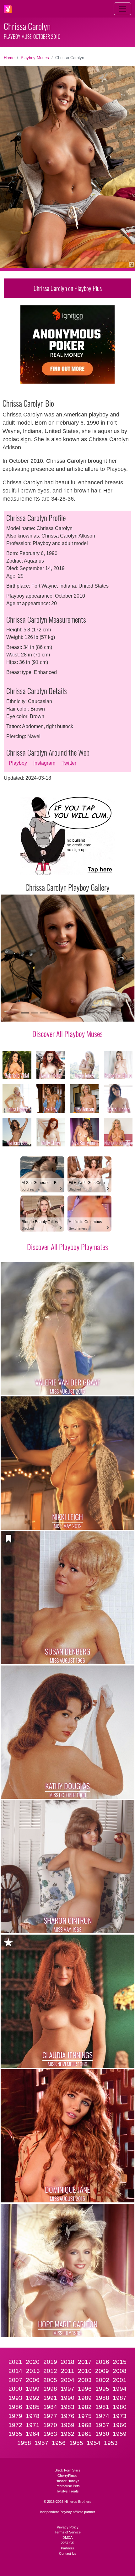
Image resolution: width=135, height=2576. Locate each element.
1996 (85, 2389)
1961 (85, 2434)
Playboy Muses (35, 58)
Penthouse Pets (68, 2486)
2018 (67, 2362)
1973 (120, 2416)
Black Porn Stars (67, 2470)
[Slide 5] (63, 1013)
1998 (50, 2389)
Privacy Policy (68, 2527)
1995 (102, 2389)
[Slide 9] (100, 1013)
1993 (15, 2398)
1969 (67, 2425)
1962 (67, 2434)
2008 (120, 2371)
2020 (33, 2362)
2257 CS (67, 2543)
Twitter (69, 763)
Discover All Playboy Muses (67, 1033)
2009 (102, 2371)
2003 (85, 2380)
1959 (120, 2434)
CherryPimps (67, 2476)
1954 (94, 2443)
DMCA (67, 2538)
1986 (15, 2407)
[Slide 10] (110, 1013)
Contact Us (68, 2553)
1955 (76, 2443)
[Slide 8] (91, 1013)
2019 (50, 2362)
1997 (67, 2389)
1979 (15, 2416)
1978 (33, 2416)
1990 (67, 2398)
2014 (15, 2371)
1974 (102, 2416)
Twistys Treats (67, 2491)
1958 (24, 2443)
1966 (120, 2425)
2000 (15, 2389)
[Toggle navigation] (122, 9)
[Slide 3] (44, 1013)
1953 (111, 2443)
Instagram (44, 763)
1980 (120, 2407)
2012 (50, 2371)
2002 (102, 2380)
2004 (67, 2380)
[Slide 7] (82, 1013)
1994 (120, 2389)
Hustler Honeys (67, 2481)
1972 (15, 2425)
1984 (50, 2407)
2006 (33, 2380)
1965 (15, 2434)
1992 (33, 2398)
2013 (33, 2371)
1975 (85, 2416)
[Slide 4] (53, 1013)
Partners (67, 2548)
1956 (59, 2443)
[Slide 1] (25, 1013)
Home (9, 58)
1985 (33, 2407)
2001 (120, 2380)
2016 (102, 2362)
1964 (33, 2434)
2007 (15, 2380)
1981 (102, 2407)
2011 (68, 2371)
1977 (50, 2416)
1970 (50, 2425)
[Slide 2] (35, 1013)
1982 (85, 2407)
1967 (102, 2425)
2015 (120, 2362)
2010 (85, 2371)
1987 (120, 2398)
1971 (33, 2425)
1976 (67, 2416)
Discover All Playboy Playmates (67, 1247)
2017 (85, 2362)
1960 (102, 2434)
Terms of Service (68, 2532)
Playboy (18, 763)
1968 (85, 2425)
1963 (50, 2434)
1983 (67, 2407)
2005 (50, 2380)
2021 (15, 2362)
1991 (50, 2398)
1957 (41, 2443)
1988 (102, 2398)
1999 (33, 2389)
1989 (85, 2398)
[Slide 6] (72, 1013)
